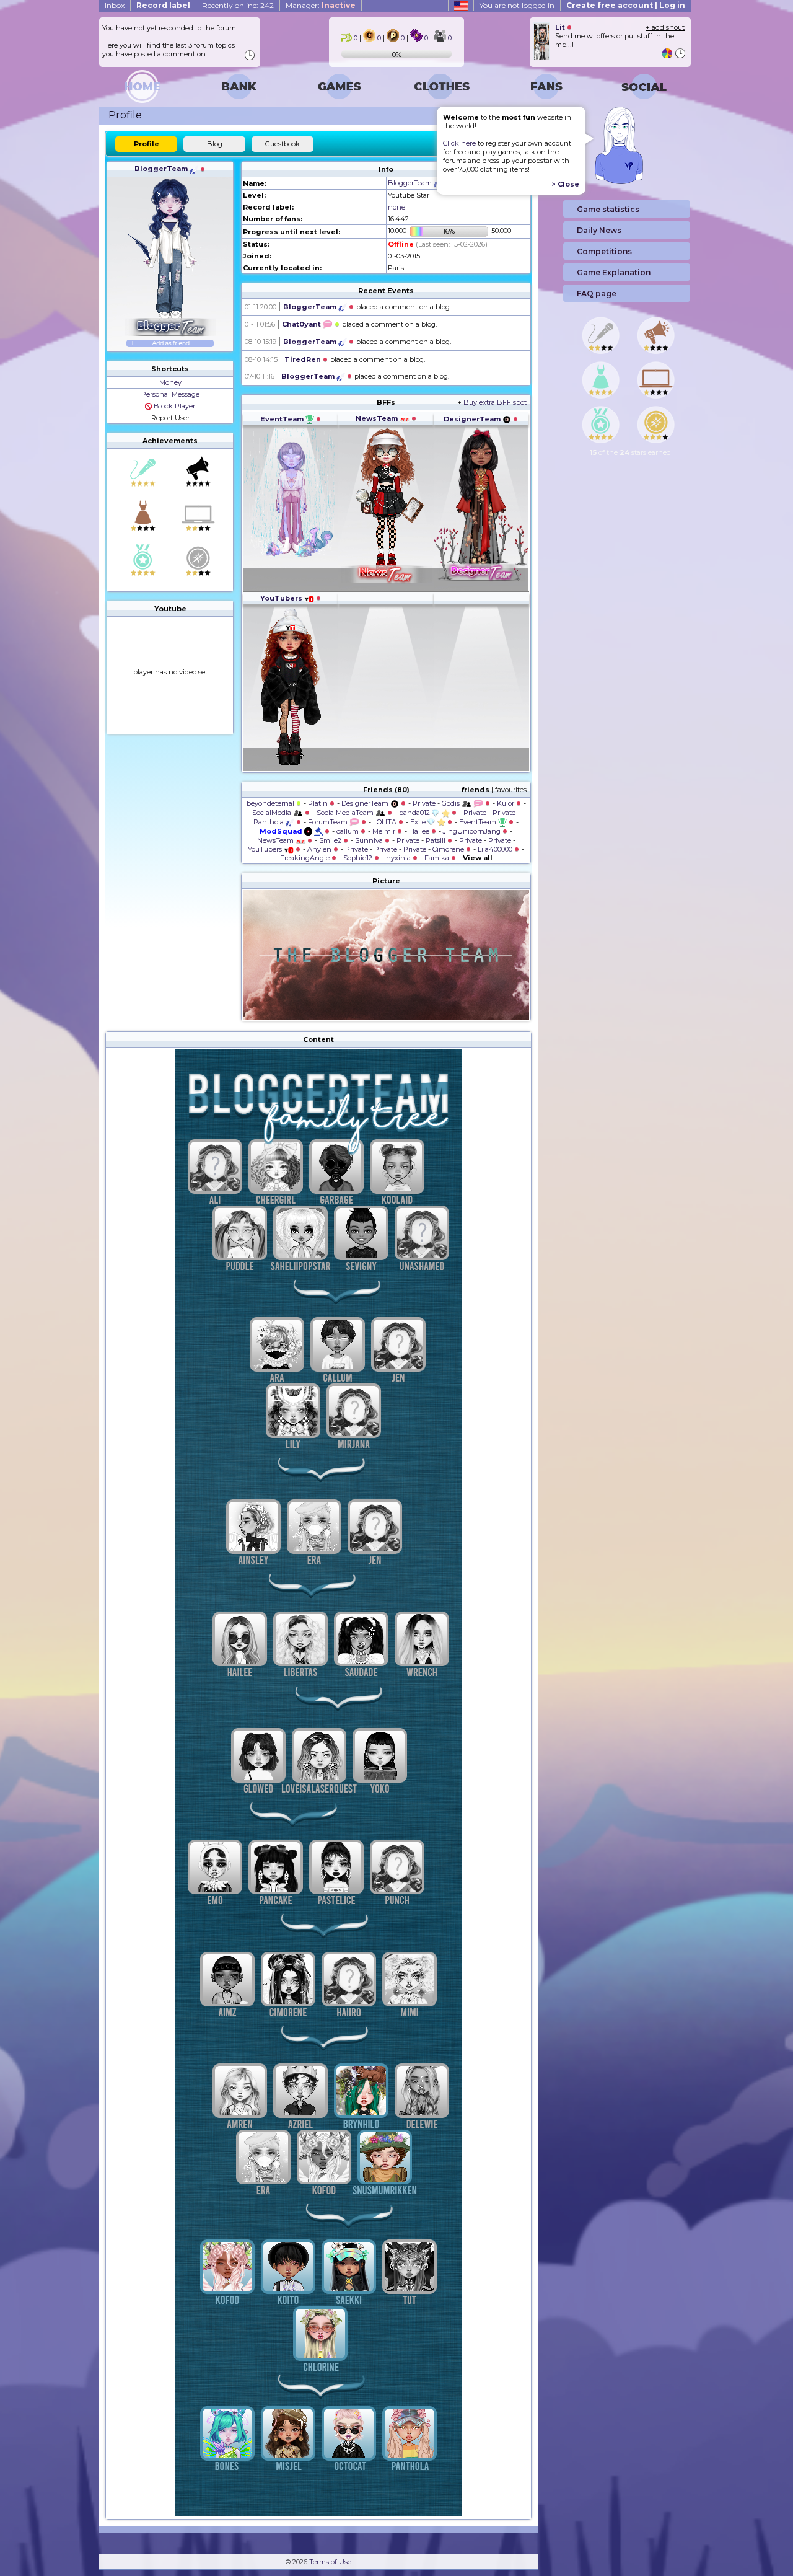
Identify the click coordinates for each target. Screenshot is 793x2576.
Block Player (173, 406)
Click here (459, 143)
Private (424, 803)
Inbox (115, 5)
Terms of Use (330, 2562)
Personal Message (170, 394)
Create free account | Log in (626, 5)
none (396, 207)
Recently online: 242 (238, 5)
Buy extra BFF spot (495, 402)
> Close (565, 184)
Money (170, 382)
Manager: (321, 5)
